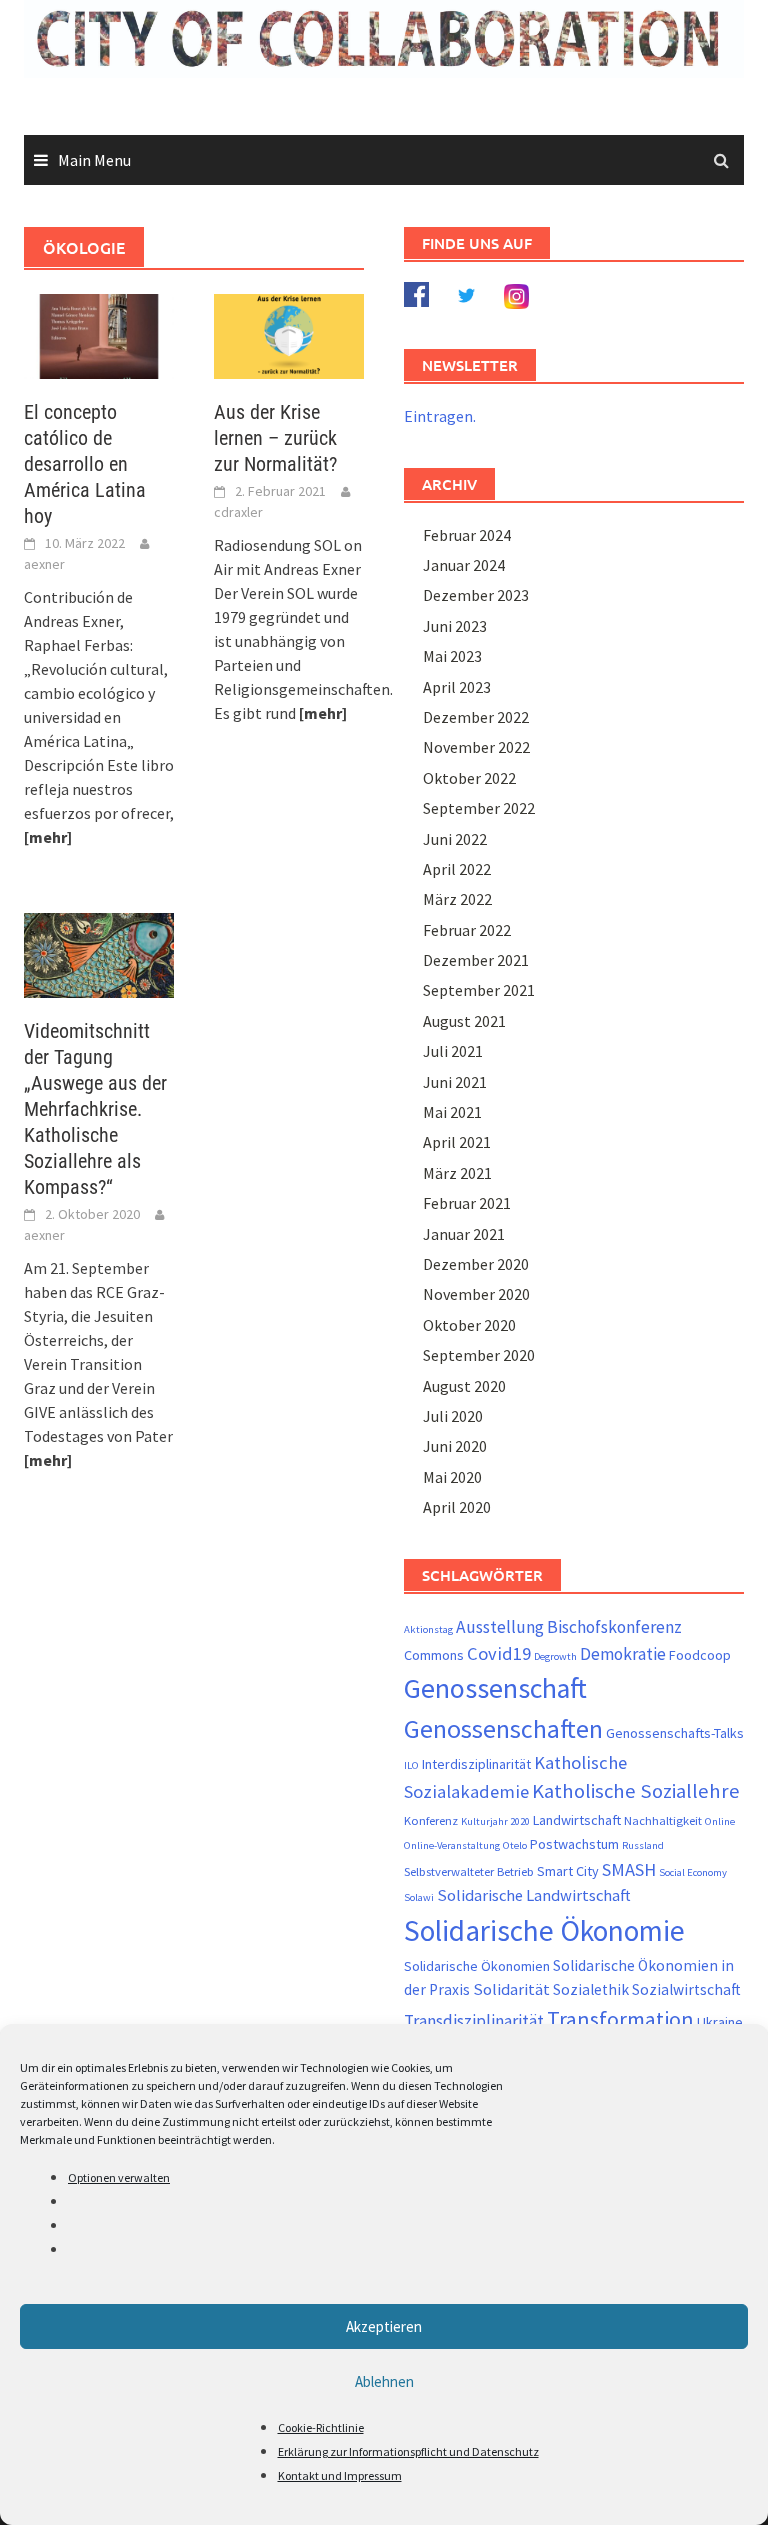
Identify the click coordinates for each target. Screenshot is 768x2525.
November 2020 (476, 1294)
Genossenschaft (495, 1688)
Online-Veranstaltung (452, 1845)
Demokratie (623, 1654)
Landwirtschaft (577, 1820)
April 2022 (457, 869)
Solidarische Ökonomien (477, 1966)
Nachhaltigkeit (663, 1820)
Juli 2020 (453, 1416)
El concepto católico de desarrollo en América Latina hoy (85, 464)
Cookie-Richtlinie (321, 2427)
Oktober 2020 (469, 1325)
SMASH (629, 1869)
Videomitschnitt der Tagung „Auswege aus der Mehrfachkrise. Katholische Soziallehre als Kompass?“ (95, 1109)
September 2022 (479, 808)
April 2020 (457, 1507)
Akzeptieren (384, 2326)
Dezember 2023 (476, 595)
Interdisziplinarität (476, 1764)
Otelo (515, 1845)
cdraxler (238, 512)
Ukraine (720, 2022)
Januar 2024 (464, 565)
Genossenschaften (503, 1729)
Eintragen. (440, 416)
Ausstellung (500, 1627)
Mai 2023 (452, 656)
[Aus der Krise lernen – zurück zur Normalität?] (289, 334)
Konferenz (431, 1820)
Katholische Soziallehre (636, 1791)
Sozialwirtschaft (686, 1989)
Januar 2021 (464, 1234)
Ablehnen (384, 2381)
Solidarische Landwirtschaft (534, 1895)
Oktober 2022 (469, 778)
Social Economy (693, 1872)
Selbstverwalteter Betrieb (469, 1871)
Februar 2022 (467, 930)
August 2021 (464, 1021)
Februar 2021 (467, 1203)
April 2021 (457, 1142)
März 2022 (457, 899)
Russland (643, 1845)
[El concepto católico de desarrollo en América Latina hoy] (99, 334)
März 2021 (457, 1173)
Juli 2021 (453, 1051)
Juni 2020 (455, 1446)
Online (720, 1821)
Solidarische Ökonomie (544, 1930)
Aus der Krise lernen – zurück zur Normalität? (275, 438)
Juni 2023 (455, 626)
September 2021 (479, 990)
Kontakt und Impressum (340, 2475)
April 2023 (457, 687)
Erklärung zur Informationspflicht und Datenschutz (408, 2451)
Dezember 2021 (476, 960)
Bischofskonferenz (614, 1627)
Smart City (568, 1871)
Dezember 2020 (476, 1264)
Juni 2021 (455, 1082)
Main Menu (94, 160)
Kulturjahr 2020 (495, 1821)
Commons (434, 1655)
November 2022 (476, 747)
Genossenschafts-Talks (675, 1733)
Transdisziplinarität (474, 2021)
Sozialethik (591, 1989)
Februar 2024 (467, 535)
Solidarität (511, 1989)
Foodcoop (700, 1655)
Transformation (620, 2019)
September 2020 (479, 1355)
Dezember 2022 (476, 717)
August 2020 (464, 1386)
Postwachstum (574, 1844)
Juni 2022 (455, 839)
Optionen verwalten (119, 2177)
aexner (44, 564)
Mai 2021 (452, 1112)
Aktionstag (428, 1629)
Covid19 (499, 1653)
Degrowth (555, 1656)
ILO (411, 1765)
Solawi (419, 1897)
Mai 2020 (452, 1477)
